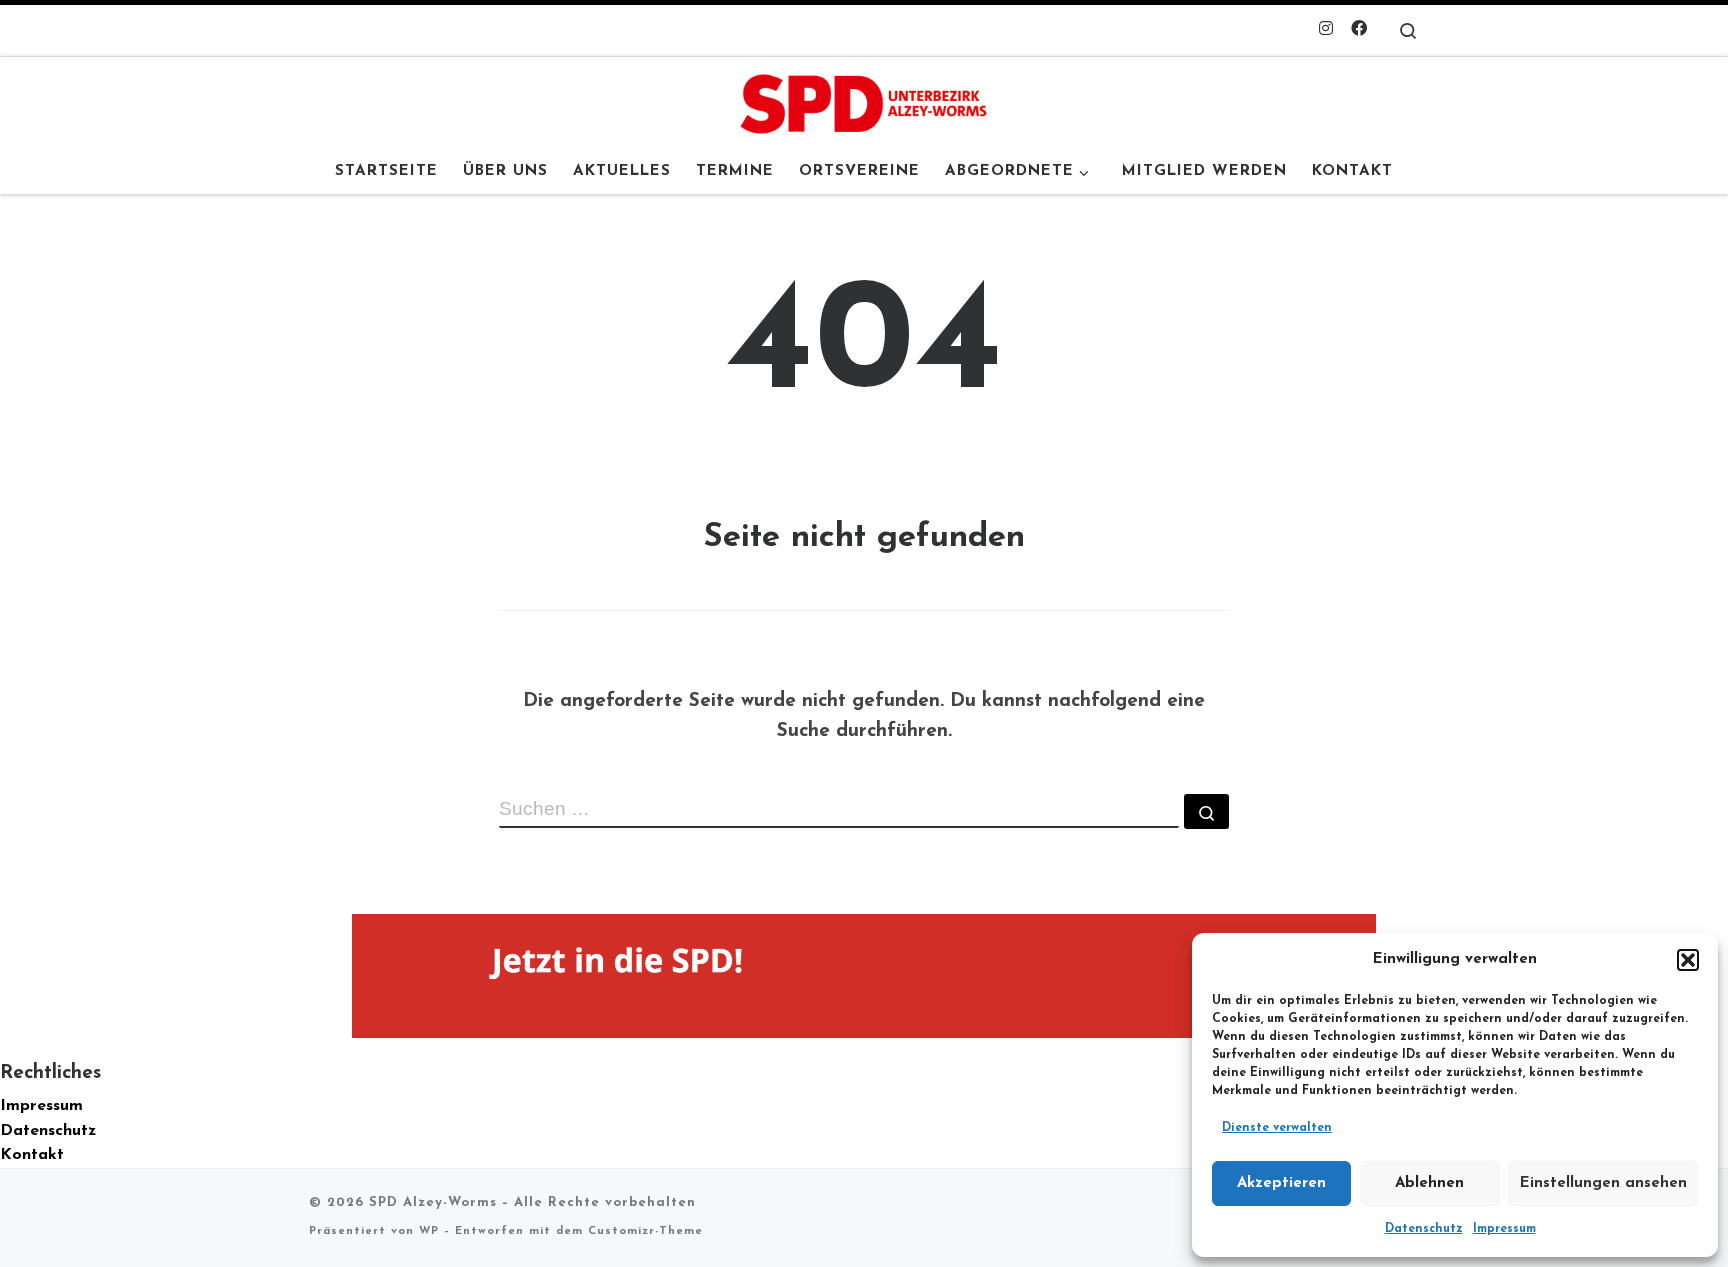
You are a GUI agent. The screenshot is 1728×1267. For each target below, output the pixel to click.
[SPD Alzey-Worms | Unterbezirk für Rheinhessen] (864, 102)
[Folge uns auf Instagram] (1326, 30)
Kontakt (32, 1155)
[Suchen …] (1206, 811)
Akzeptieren (1281, 1183)
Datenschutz (1424, 1229)
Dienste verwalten (1277, 1128)
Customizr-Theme (645, 1231)
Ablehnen (1429, 1183)
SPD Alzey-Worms (433, 1202)
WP (429, 1231)
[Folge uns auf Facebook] (1359, 30)
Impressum (1504, 1229)
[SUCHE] (839, 811)
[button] (1688, 960)
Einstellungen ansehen (1603, 1183)
